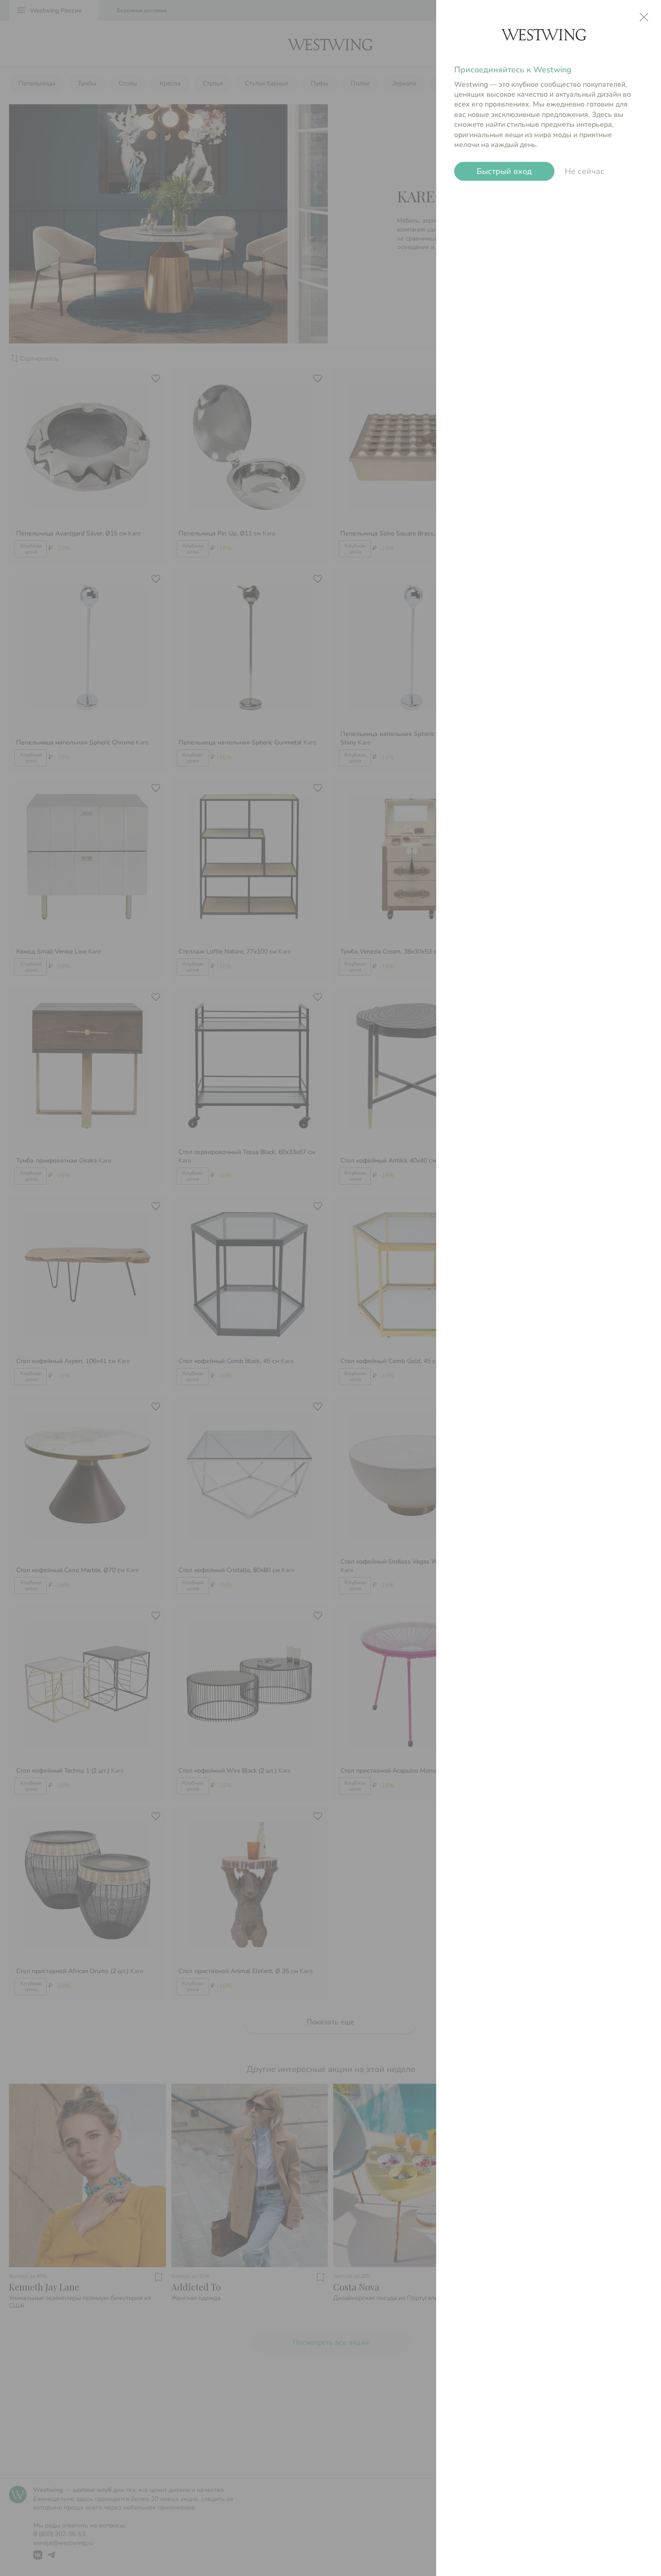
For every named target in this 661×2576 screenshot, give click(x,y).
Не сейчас (585, 171)
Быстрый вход (504, 171)
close (644, 17)
